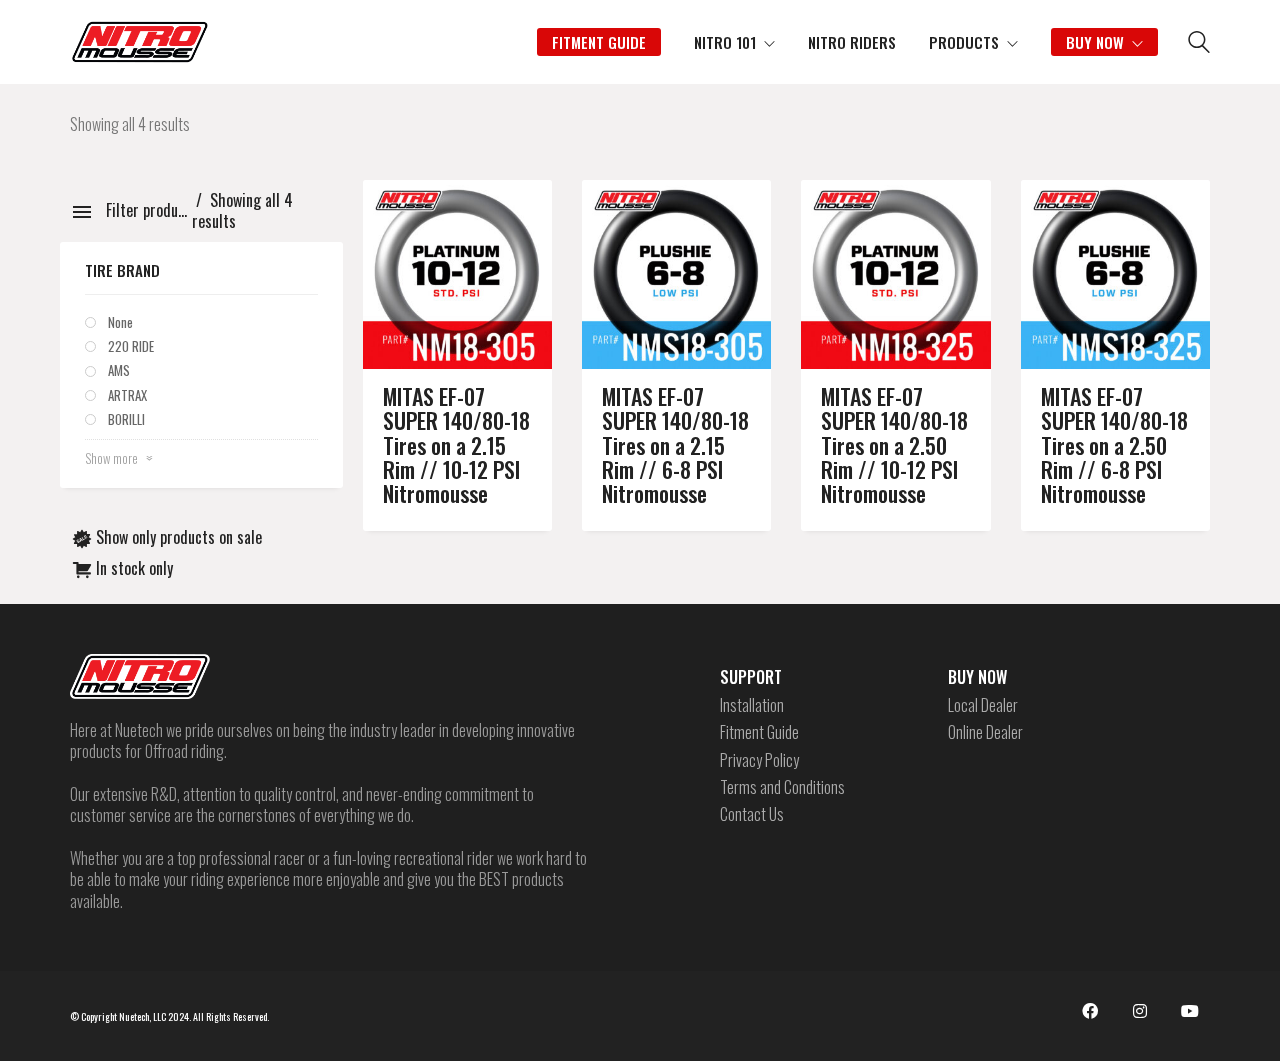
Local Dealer (983, 705)
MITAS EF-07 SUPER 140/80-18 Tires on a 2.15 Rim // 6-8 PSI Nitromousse (675, 444)
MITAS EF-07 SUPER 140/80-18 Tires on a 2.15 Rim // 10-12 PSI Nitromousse (456, 444)
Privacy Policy (759, 760)
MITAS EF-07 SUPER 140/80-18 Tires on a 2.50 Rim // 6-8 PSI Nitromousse (1114, 444)
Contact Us (752, 814)
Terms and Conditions (782, 787)
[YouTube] (1190, 1011)
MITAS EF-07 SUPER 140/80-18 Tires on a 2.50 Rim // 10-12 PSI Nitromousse (894, 444)
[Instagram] (1140, 1011)
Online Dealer (985, 732)
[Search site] (1199, 44)
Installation (752, 705)
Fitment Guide (759, 732)
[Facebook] (1090, 1011)
